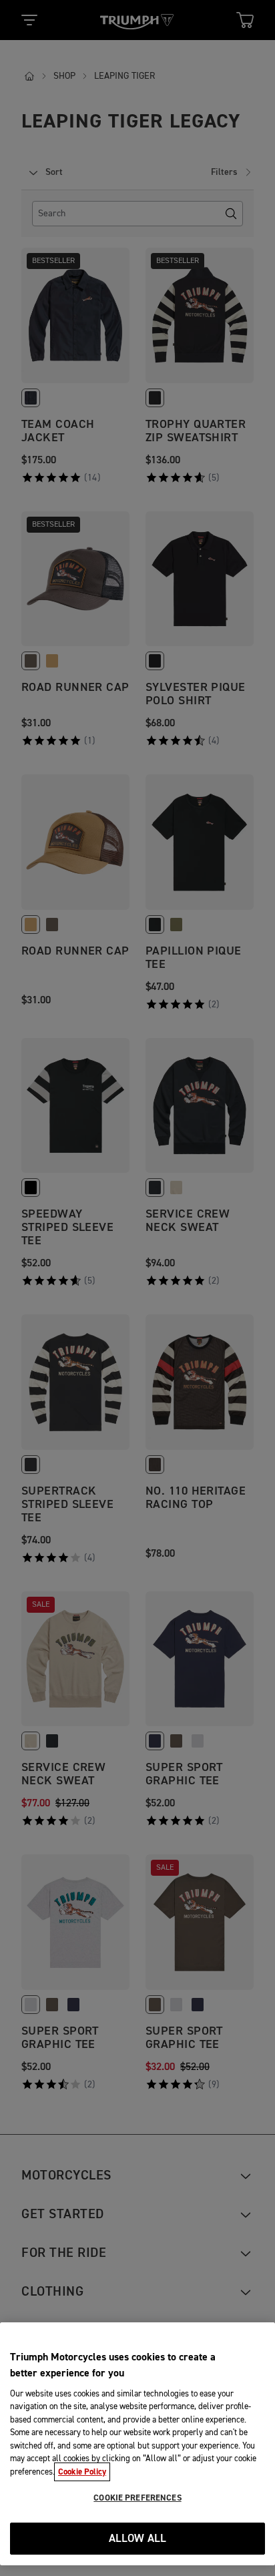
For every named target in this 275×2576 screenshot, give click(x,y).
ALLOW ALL (138, 2539)
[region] (137, 2444)
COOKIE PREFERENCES (137, 2498)
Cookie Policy (82, 2472)
